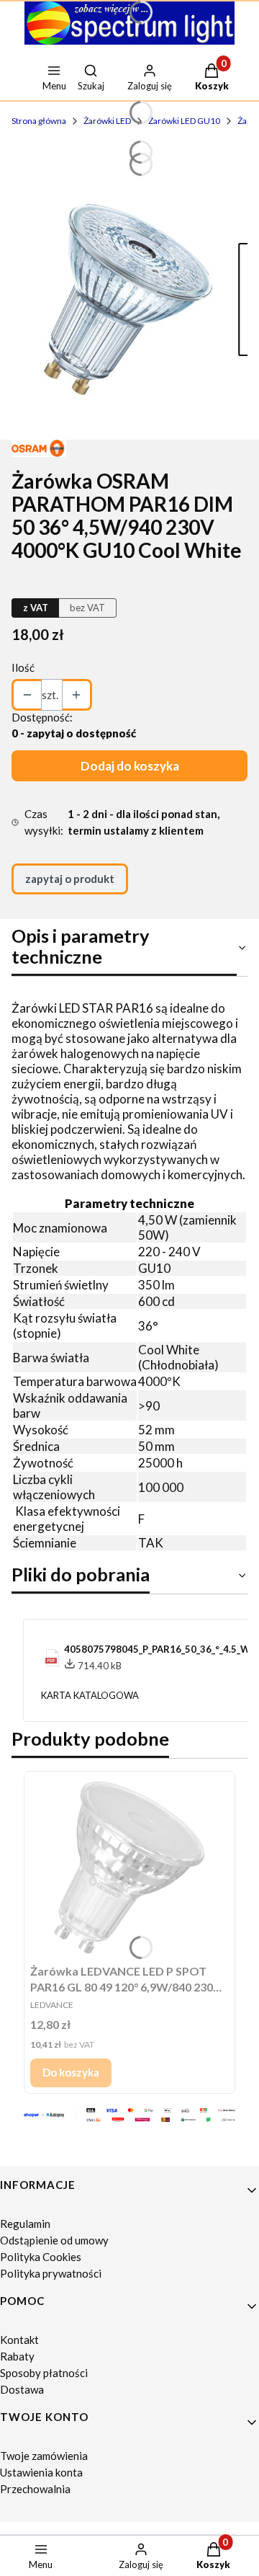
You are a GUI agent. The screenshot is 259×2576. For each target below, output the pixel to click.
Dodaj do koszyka (130, 766)
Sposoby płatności (44, 2373)
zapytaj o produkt (70, 879)
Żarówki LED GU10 (184, 121)
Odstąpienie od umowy (54, 2240)
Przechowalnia (35, 2489)
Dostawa (22, 2389)
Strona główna (39, 121)
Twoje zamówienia (44, 2456)
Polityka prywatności (51, 2273)
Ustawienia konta (41, 2472)
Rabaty (17, 2356)
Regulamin (25, 2224)
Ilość (23, 667)
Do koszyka (71, 2072)
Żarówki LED (107, 121)
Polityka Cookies (41, 2257)
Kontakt (19, 2340)
